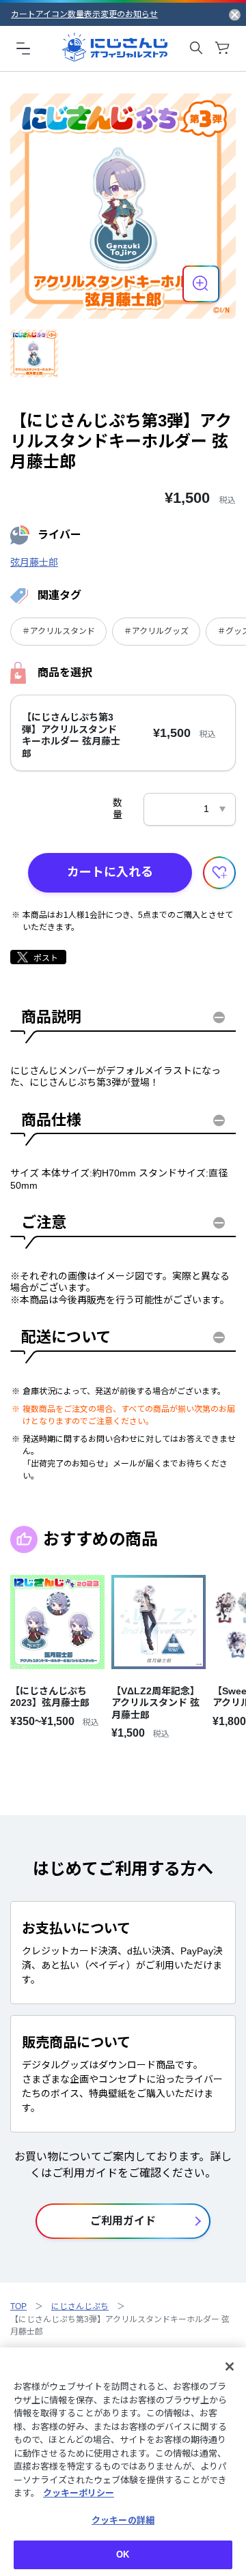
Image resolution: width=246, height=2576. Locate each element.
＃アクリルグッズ (156, 631)
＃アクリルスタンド (58, 631)
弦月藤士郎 (34, 562)
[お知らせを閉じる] (235, 14)
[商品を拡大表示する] (201, 284)
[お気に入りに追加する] (219, 873)
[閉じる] (230, 2367)
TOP (18, 2306)
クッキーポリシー (79, 2493)
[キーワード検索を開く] (196, 48)
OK (123, 2555)
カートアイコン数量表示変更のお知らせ (84, 14)
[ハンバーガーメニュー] (23, 48)
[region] (123, 2462)
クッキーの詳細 (123, 2520)
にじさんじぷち (80, 2306)
